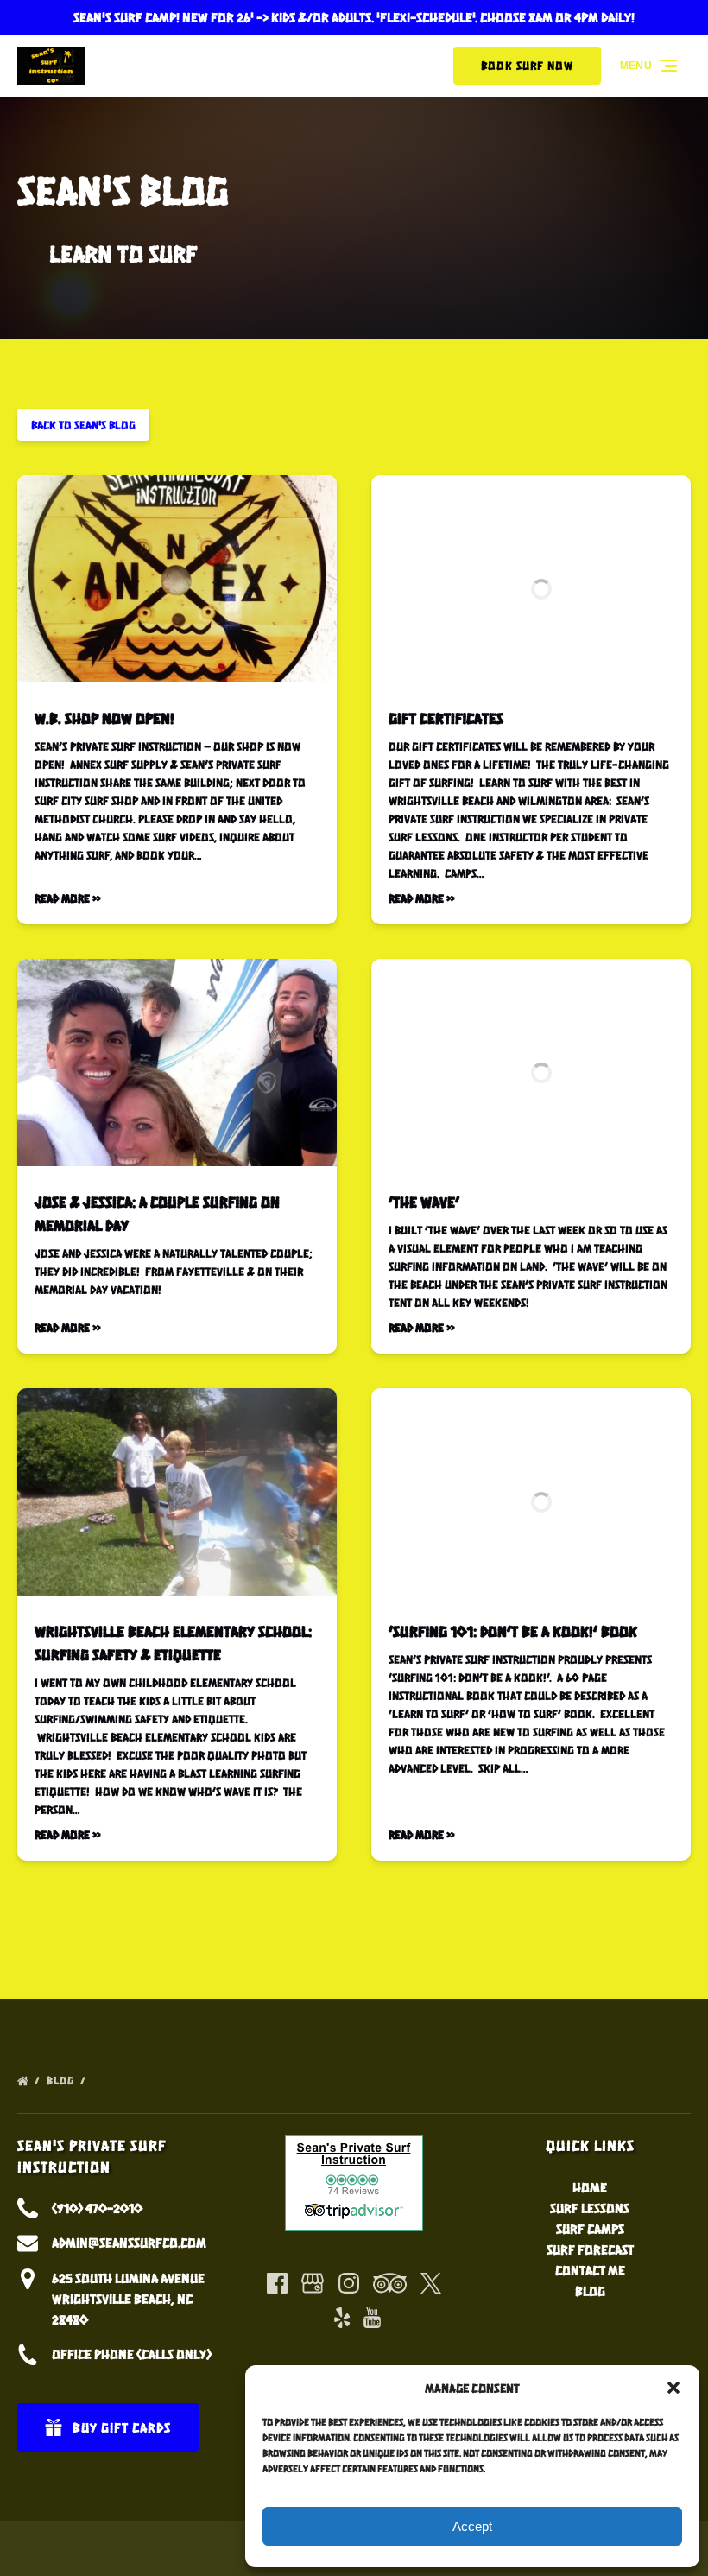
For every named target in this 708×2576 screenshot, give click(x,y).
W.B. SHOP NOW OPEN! (104, 718)
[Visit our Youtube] (372, 2318)
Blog (62, 2080)
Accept (472, 2526)
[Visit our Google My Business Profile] (313, 2283)
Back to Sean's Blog (83, 425)
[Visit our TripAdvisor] (390, 2283)
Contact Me (590, 2270)
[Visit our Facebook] (277, 2283)
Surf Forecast (590, 2249)
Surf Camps (590, 2228)
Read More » (68, 898)
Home (590, 2187)
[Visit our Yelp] (342, 2318)
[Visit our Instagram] (349, 2283)
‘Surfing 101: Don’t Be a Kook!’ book (513, 1631)
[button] (673, 2388)
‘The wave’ (424, 1202)
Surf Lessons (590, 2208)
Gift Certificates (446, 718)
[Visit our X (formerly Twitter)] (431, 2283)
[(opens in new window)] (354, 2145)
